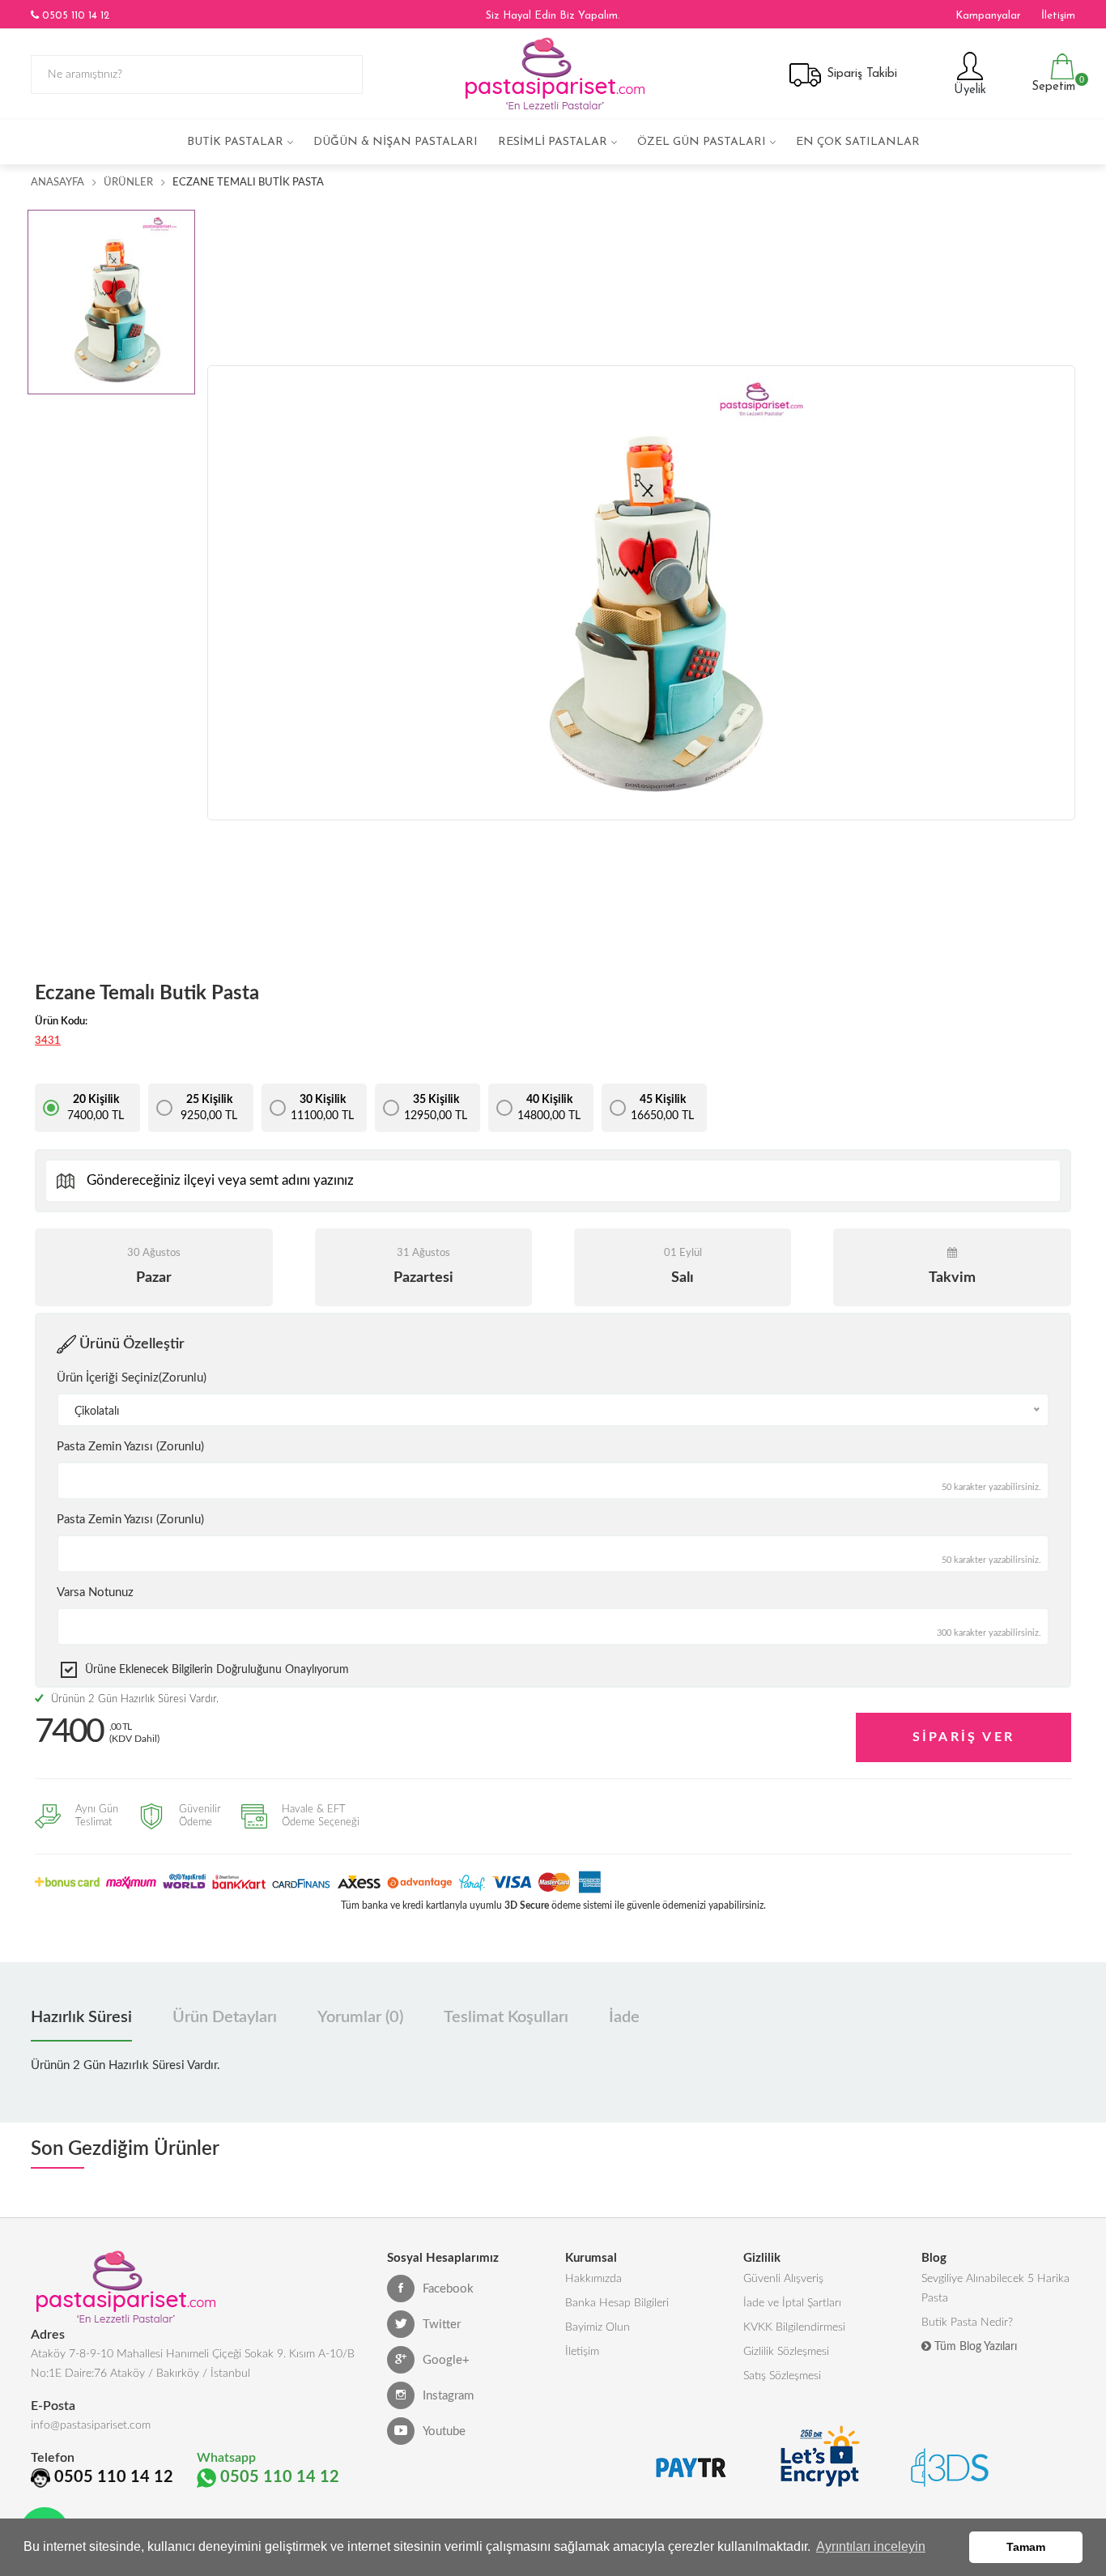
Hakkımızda (593, 2279)
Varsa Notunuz (95, 1592)
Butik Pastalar (235, 142)
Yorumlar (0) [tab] (360, 2017)
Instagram (448, 2396)
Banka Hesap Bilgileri (617, 2303)
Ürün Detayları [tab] (225, 2017)
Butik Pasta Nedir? (967, 2323)
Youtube (444, 2431)
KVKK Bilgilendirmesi (794, 2327)
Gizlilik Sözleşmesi (786, 2352)
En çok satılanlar (858, 142)
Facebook (448, 2289)
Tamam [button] (1026, 2547)
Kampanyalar (988, 16)
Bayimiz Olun (598, 2327)
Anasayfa (57, 183)
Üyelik (968, 90)
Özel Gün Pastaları (702, 142)
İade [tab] (624, 2017)
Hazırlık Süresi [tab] (81, 2017)
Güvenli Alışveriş (783, 2279)
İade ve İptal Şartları (792, 2303)
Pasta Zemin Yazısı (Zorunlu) (130, 1447)
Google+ (446, 2360)
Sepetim (1051, 84)
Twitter (442, 2325)
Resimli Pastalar (553, 142)
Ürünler (128, 183)
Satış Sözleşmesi (782, 2376)
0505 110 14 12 (74, 16)
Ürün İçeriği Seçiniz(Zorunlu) (132, 1378)
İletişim (1058, 16)
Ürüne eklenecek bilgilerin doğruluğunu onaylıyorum (217, 1670)
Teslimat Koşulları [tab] (506, 2017)
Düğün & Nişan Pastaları (396, 142)
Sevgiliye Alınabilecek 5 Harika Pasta (995, 2289)
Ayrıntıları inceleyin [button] (871, 2546)
